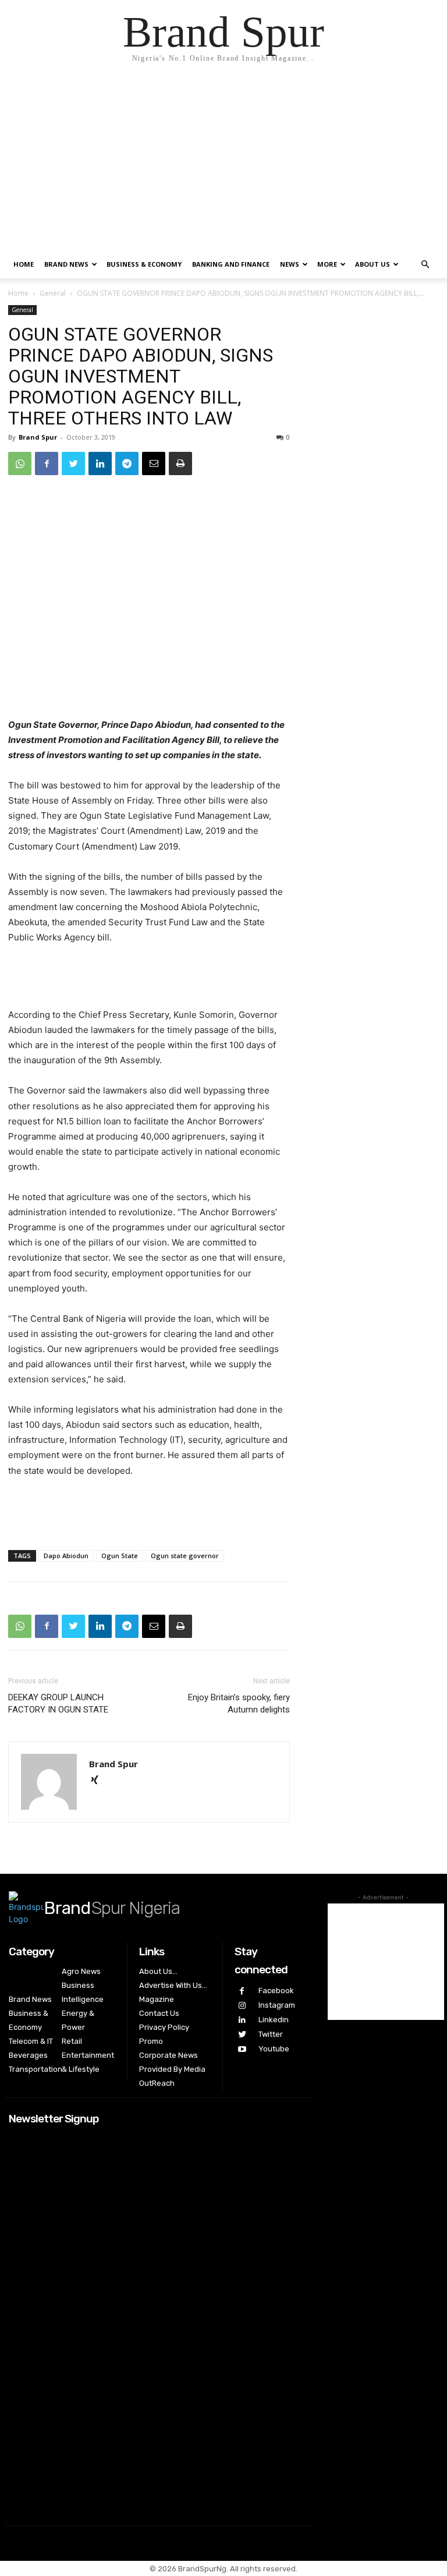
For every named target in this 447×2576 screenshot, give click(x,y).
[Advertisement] (223, 163)
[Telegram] (127, 463)
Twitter (271, 2034)
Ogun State (120, 1556)
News (290, 264)
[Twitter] (73, 463)
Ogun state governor (185, 1556)
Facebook (276, 1991)
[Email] (154, 463)
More (327, 264)
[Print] (180, 463)
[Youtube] (242, 2049)
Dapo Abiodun (66, 1556)
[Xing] (99, 1781)
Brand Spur (38, 437)
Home (24, 264)
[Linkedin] (100, 463)
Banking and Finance (231, 264)
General (53, 293)
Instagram (277, 2005)
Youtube (274, 2049)
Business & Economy (144, 264)
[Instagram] (242, 2006)
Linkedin (274, 2020)
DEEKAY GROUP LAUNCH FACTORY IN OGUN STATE (58, 1703)
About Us (372, 264)
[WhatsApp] (20, 463)
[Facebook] (47, 463)
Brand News (66, 264)
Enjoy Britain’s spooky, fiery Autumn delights (239, 1703)
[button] (425, 265)
